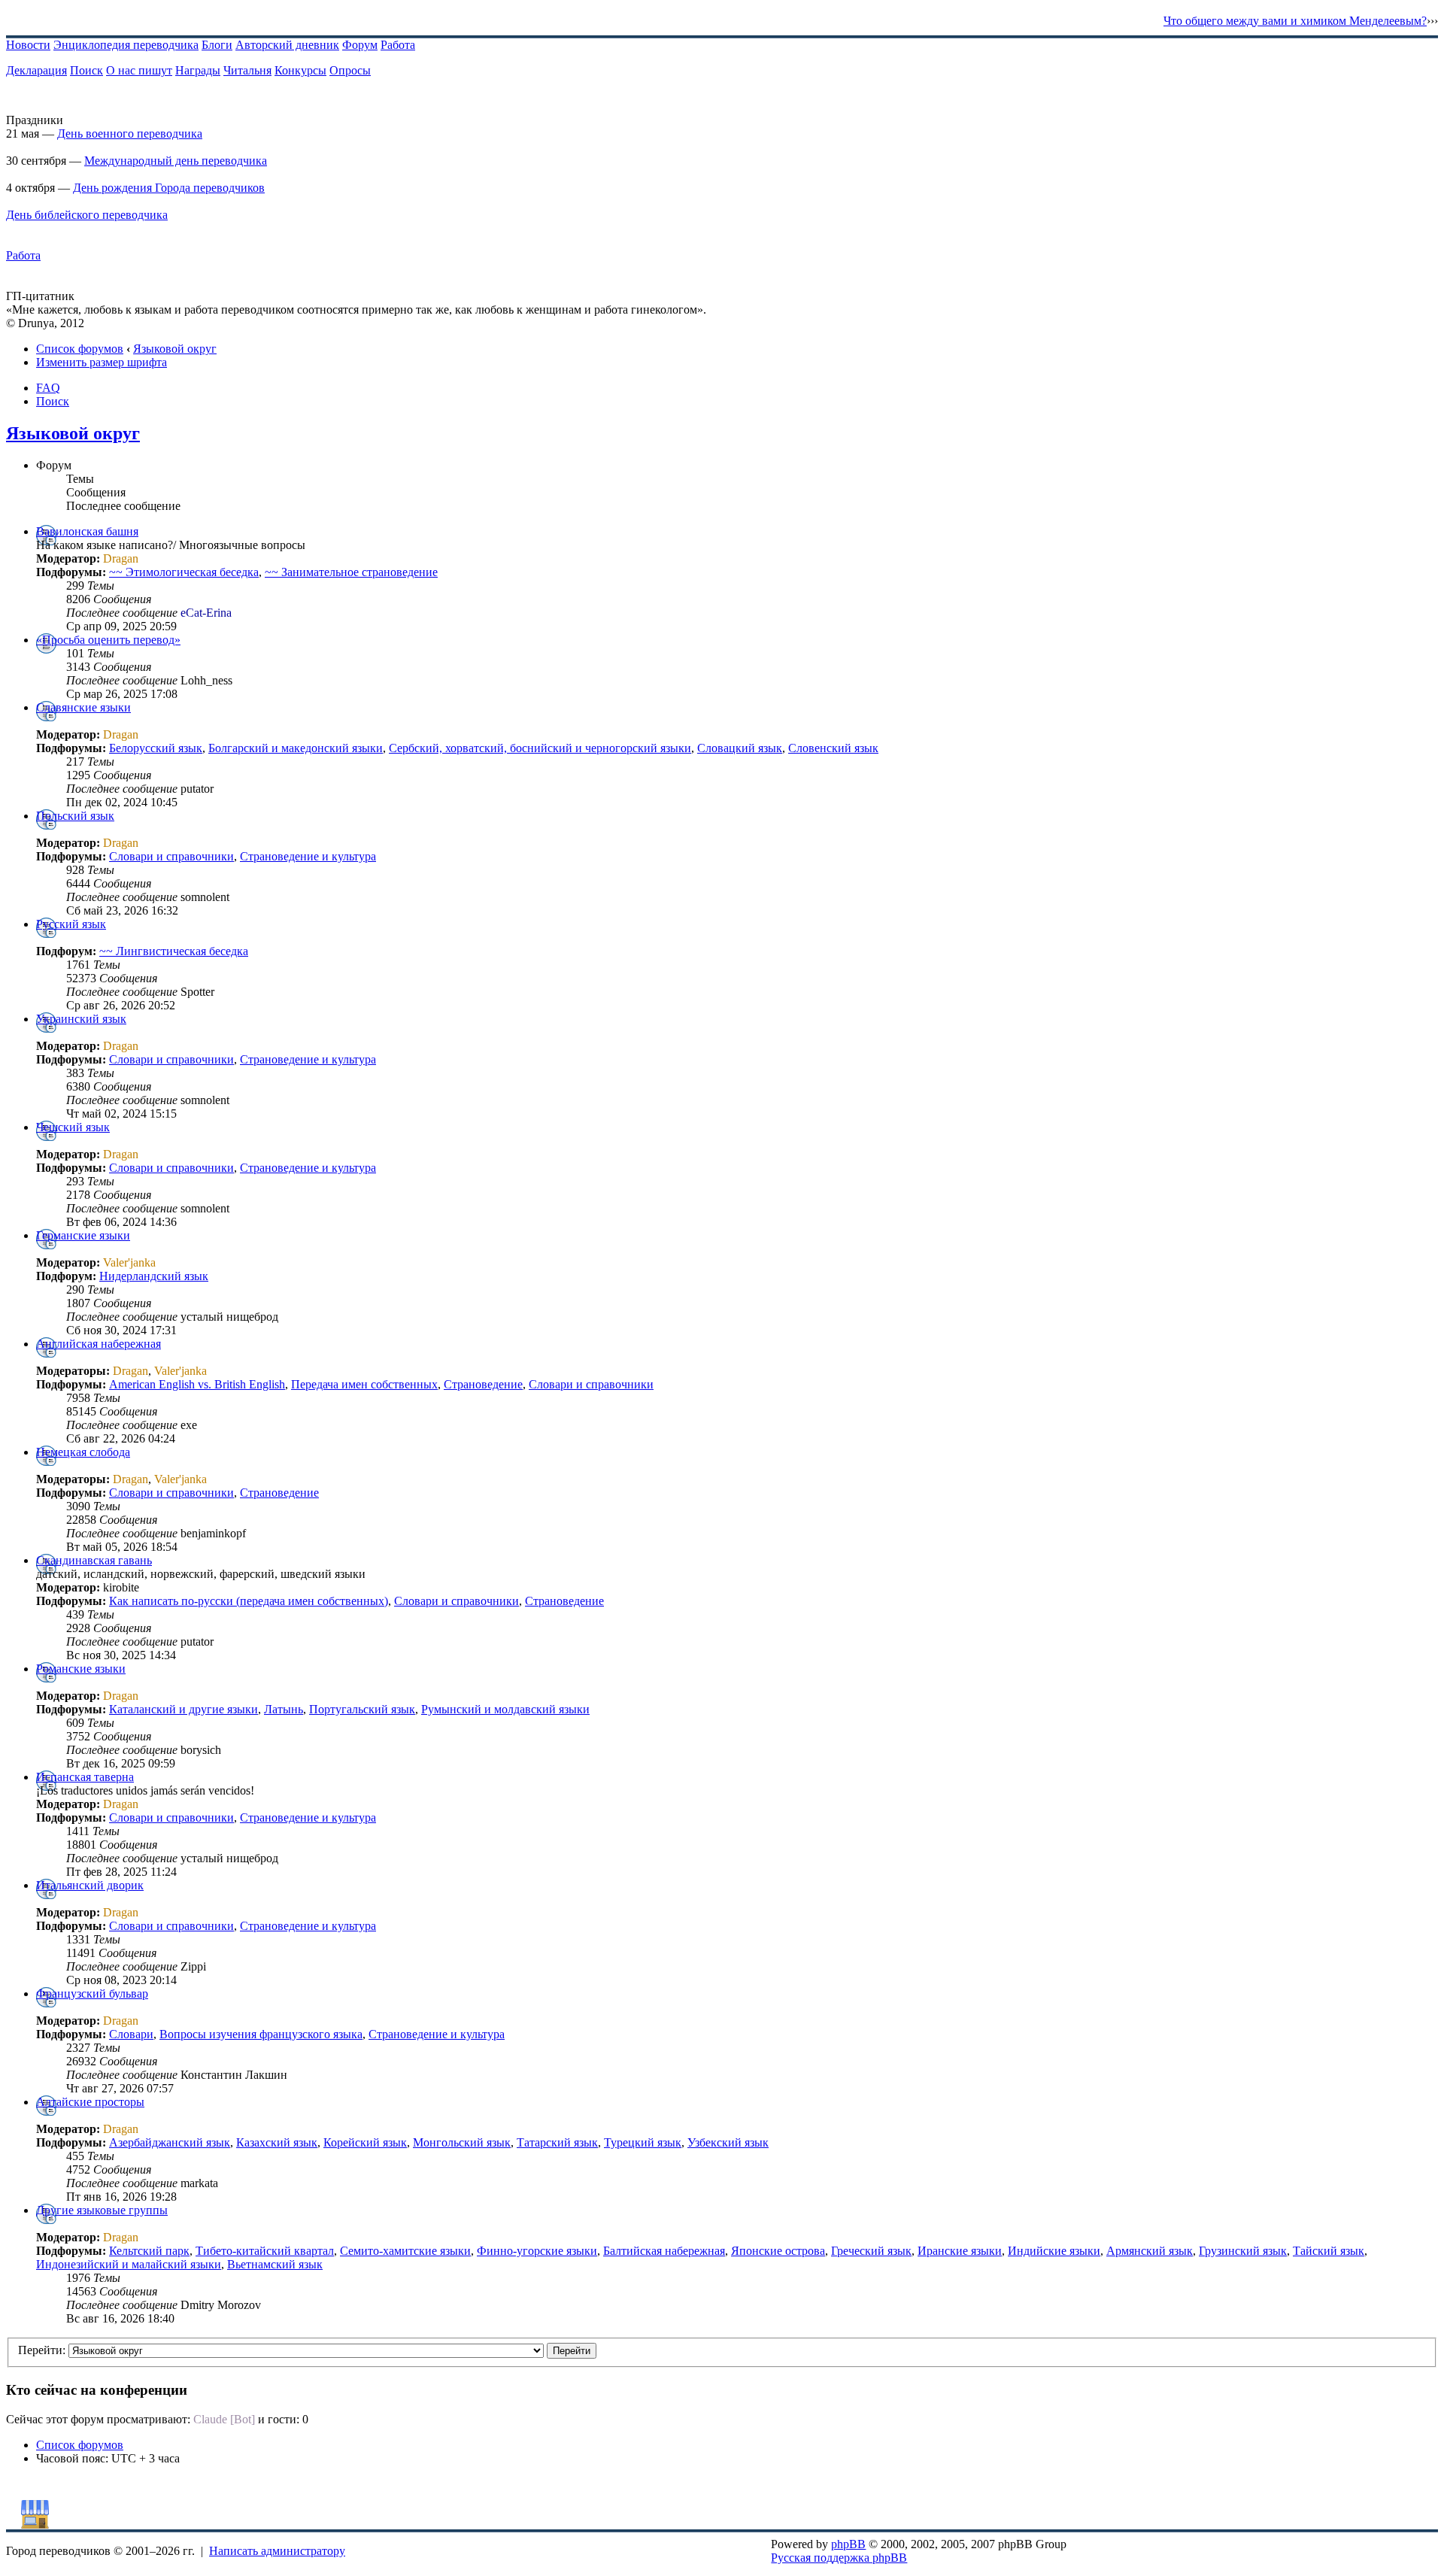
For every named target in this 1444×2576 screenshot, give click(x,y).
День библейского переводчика (87, 215)
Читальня (247, 70)
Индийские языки (1054, 2251)
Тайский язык (1329, 2251)
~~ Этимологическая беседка (184, 572)
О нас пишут (139, 70)
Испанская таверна (85, 1777)
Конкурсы (300, 70)
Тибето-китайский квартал (265, 2251)
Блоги (217, 45)
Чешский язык (73, 1127)
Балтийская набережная (664, 2251)
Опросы (350, 70)
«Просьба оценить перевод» (108, 640)
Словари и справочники (171, 856)
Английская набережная (99, 1344)
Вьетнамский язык (275, 2264)
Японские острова (778, 2251)
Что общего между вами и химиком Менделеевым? (1295, 21)
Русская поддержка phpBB (839, 2558)
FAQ (48, 388)
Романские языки (81, 1669)
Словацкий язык (740, 748)
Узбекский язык (728, 2142)
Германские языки (83, 1235)
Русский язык (71, 924)
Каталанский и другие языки (184, 1709)
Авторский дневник (287, 45)
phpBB (848, 2544)
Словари (131, 2034)
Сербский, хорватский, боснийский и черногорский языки (540, 748)
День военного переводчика (130, 134)
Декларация (36, 70)
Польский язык (75, 816)
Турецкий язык (643, 2142)
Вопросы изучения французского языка (261, 2034)
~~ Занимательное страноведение (351, 572)
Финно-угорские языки (537, 2251)
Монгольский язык (462, 2142)
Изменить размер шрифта (102, 362)
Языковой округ (175, 349)
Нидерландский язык (154, 1276)
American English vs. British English (197, 1384)
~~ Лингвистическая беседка (174, 951)
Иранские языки (960, 2251)
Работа (398, 45)
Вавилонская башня (87, 531)
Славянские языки (83, 707)
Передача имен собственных (364, 1384)
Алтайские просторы (90, 2102)
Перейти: (42, 2350)
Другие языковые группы (102, 2210)
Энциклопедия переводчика (126, 45)
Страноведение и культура (308, 856)
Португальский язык (362, 1709)
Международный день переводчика (176, 161)
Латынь (284, 1709)
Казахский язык (277, 2142)
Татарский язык (557, 2142)
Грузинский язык (1243, 2251)
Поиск (86, 70)
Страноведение (483, 1384)
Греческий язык (871, 2251)
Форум (360, 45)
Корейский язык (365, 2142)
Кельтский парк (149, 2251)
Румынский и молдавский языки (505, 1709)
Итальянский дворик (90, 1885)
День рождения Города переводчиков (169, 188)
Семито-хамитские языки (405, 2251)
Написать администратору (277, 2551)
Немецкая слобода (83, 1452)
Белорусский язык (156, 748)
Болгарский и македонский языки (296, 748)
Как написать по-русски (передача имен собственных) (249, 1601)
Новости (28, 45)
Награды (198, 70)
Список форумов (80, 349)
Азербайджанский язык (170, 2142)
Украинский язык (81, 1019)
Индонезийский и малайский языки (129, 2264)
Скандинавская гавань (94, 1560)
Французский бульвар (92, 1993)
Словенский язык (833, 748)
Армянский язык (1150, 2251)
